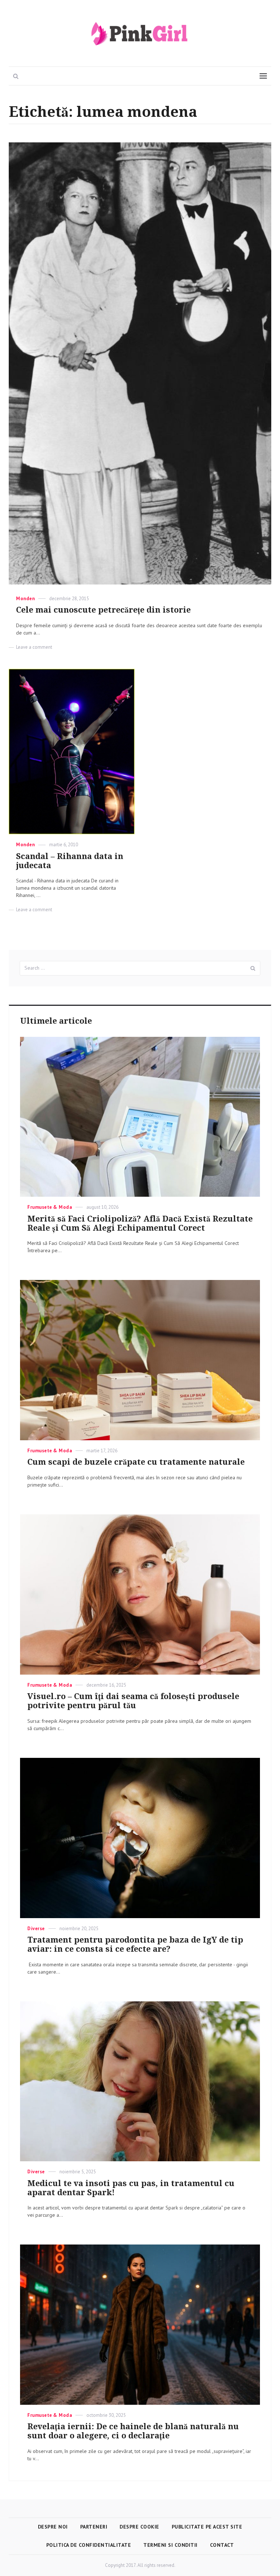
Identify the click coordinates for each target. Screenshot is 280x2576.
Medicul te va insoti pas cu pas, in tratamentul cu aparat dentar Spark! (131, 2188)
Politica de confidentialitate (89, 2545)
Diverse (36, 1929)
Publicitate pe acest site (207, 2527)
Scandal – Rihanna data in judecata (70, 861)
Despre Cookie (139, 2527)
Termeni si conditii (170, 2545)
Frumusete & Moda (50, 1207)
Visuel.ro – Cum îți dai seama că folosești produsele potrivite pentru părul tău (133, 1701)
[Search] (253, 968)
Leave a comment (34, 647)
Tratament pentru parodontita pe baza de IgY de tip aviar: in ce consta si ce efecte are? (135, 1944)
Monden (25, 599)
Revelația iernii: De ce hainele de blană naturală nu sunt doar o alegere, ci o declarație (133, 2431)
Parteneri (94, 2527)
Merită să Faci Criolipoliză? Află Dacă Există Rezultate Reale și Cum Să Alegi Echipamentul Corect (140, 1223)
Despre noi (53, 2527)
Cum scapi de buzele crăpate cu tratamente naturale (136, 1462)
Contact (222, 2545)
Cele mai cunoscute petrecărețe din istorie (103, 610)
